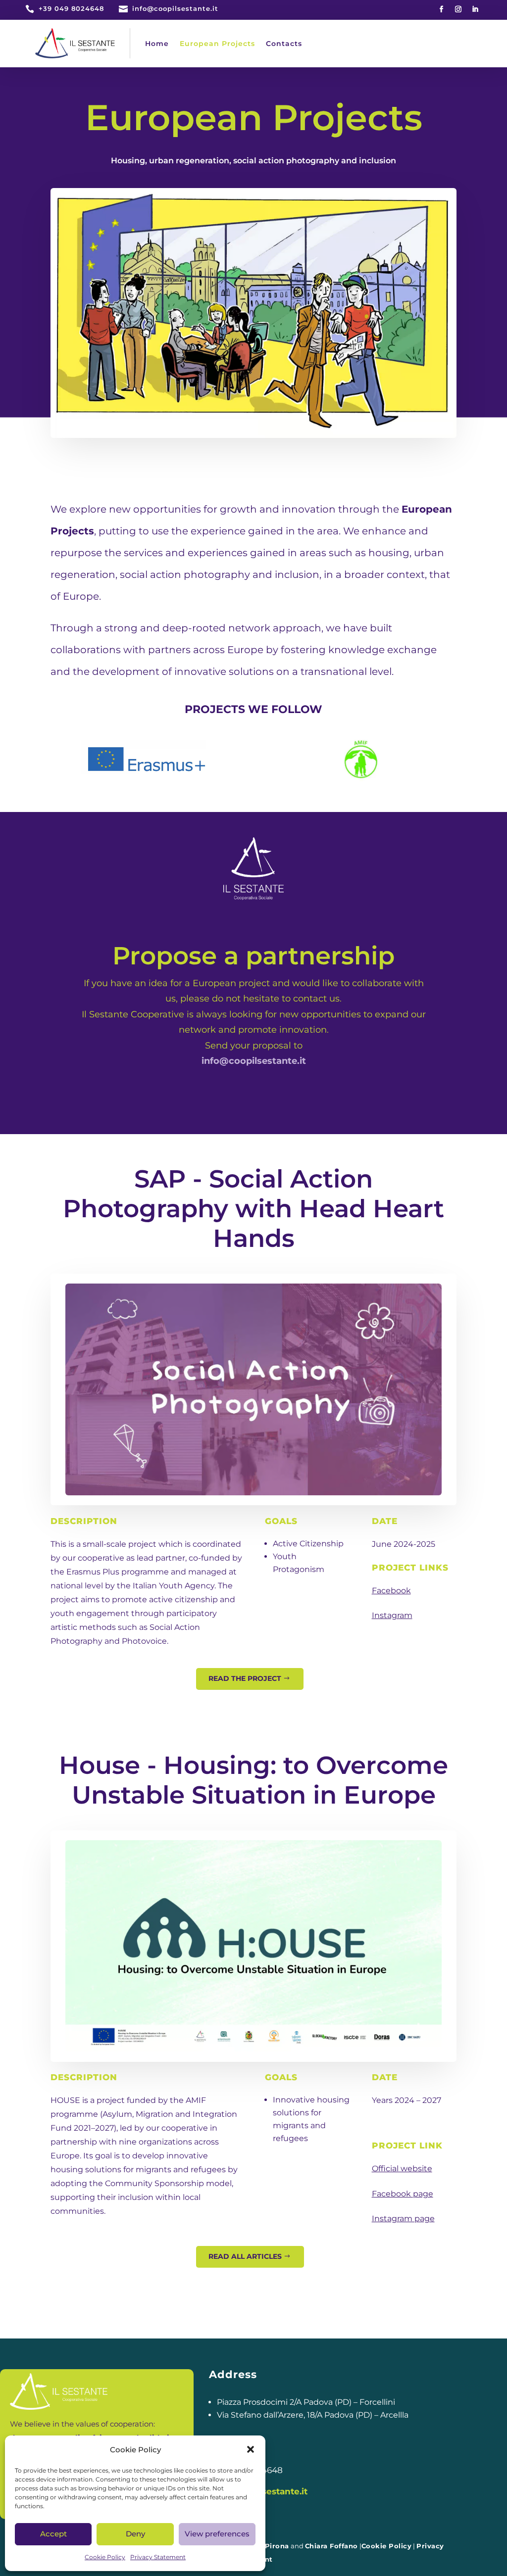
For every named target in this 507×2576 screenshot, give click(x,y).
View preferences (217, 2534)
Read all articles (245, 2256)
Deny (135, 2534)
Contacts (284, 44)
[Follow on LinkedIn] (475, 9)
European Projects (217, 44)
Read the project (245, 1678)
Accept (53, 2534)
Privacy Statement (158, 2557)
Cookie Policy (105, 2557)
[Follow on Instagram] (458, 9)
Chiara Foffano (331, 2546)
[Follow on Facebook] (442, 9)
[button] (251, 2449)
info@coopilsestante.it (254, 1061)
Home (157, 44)
